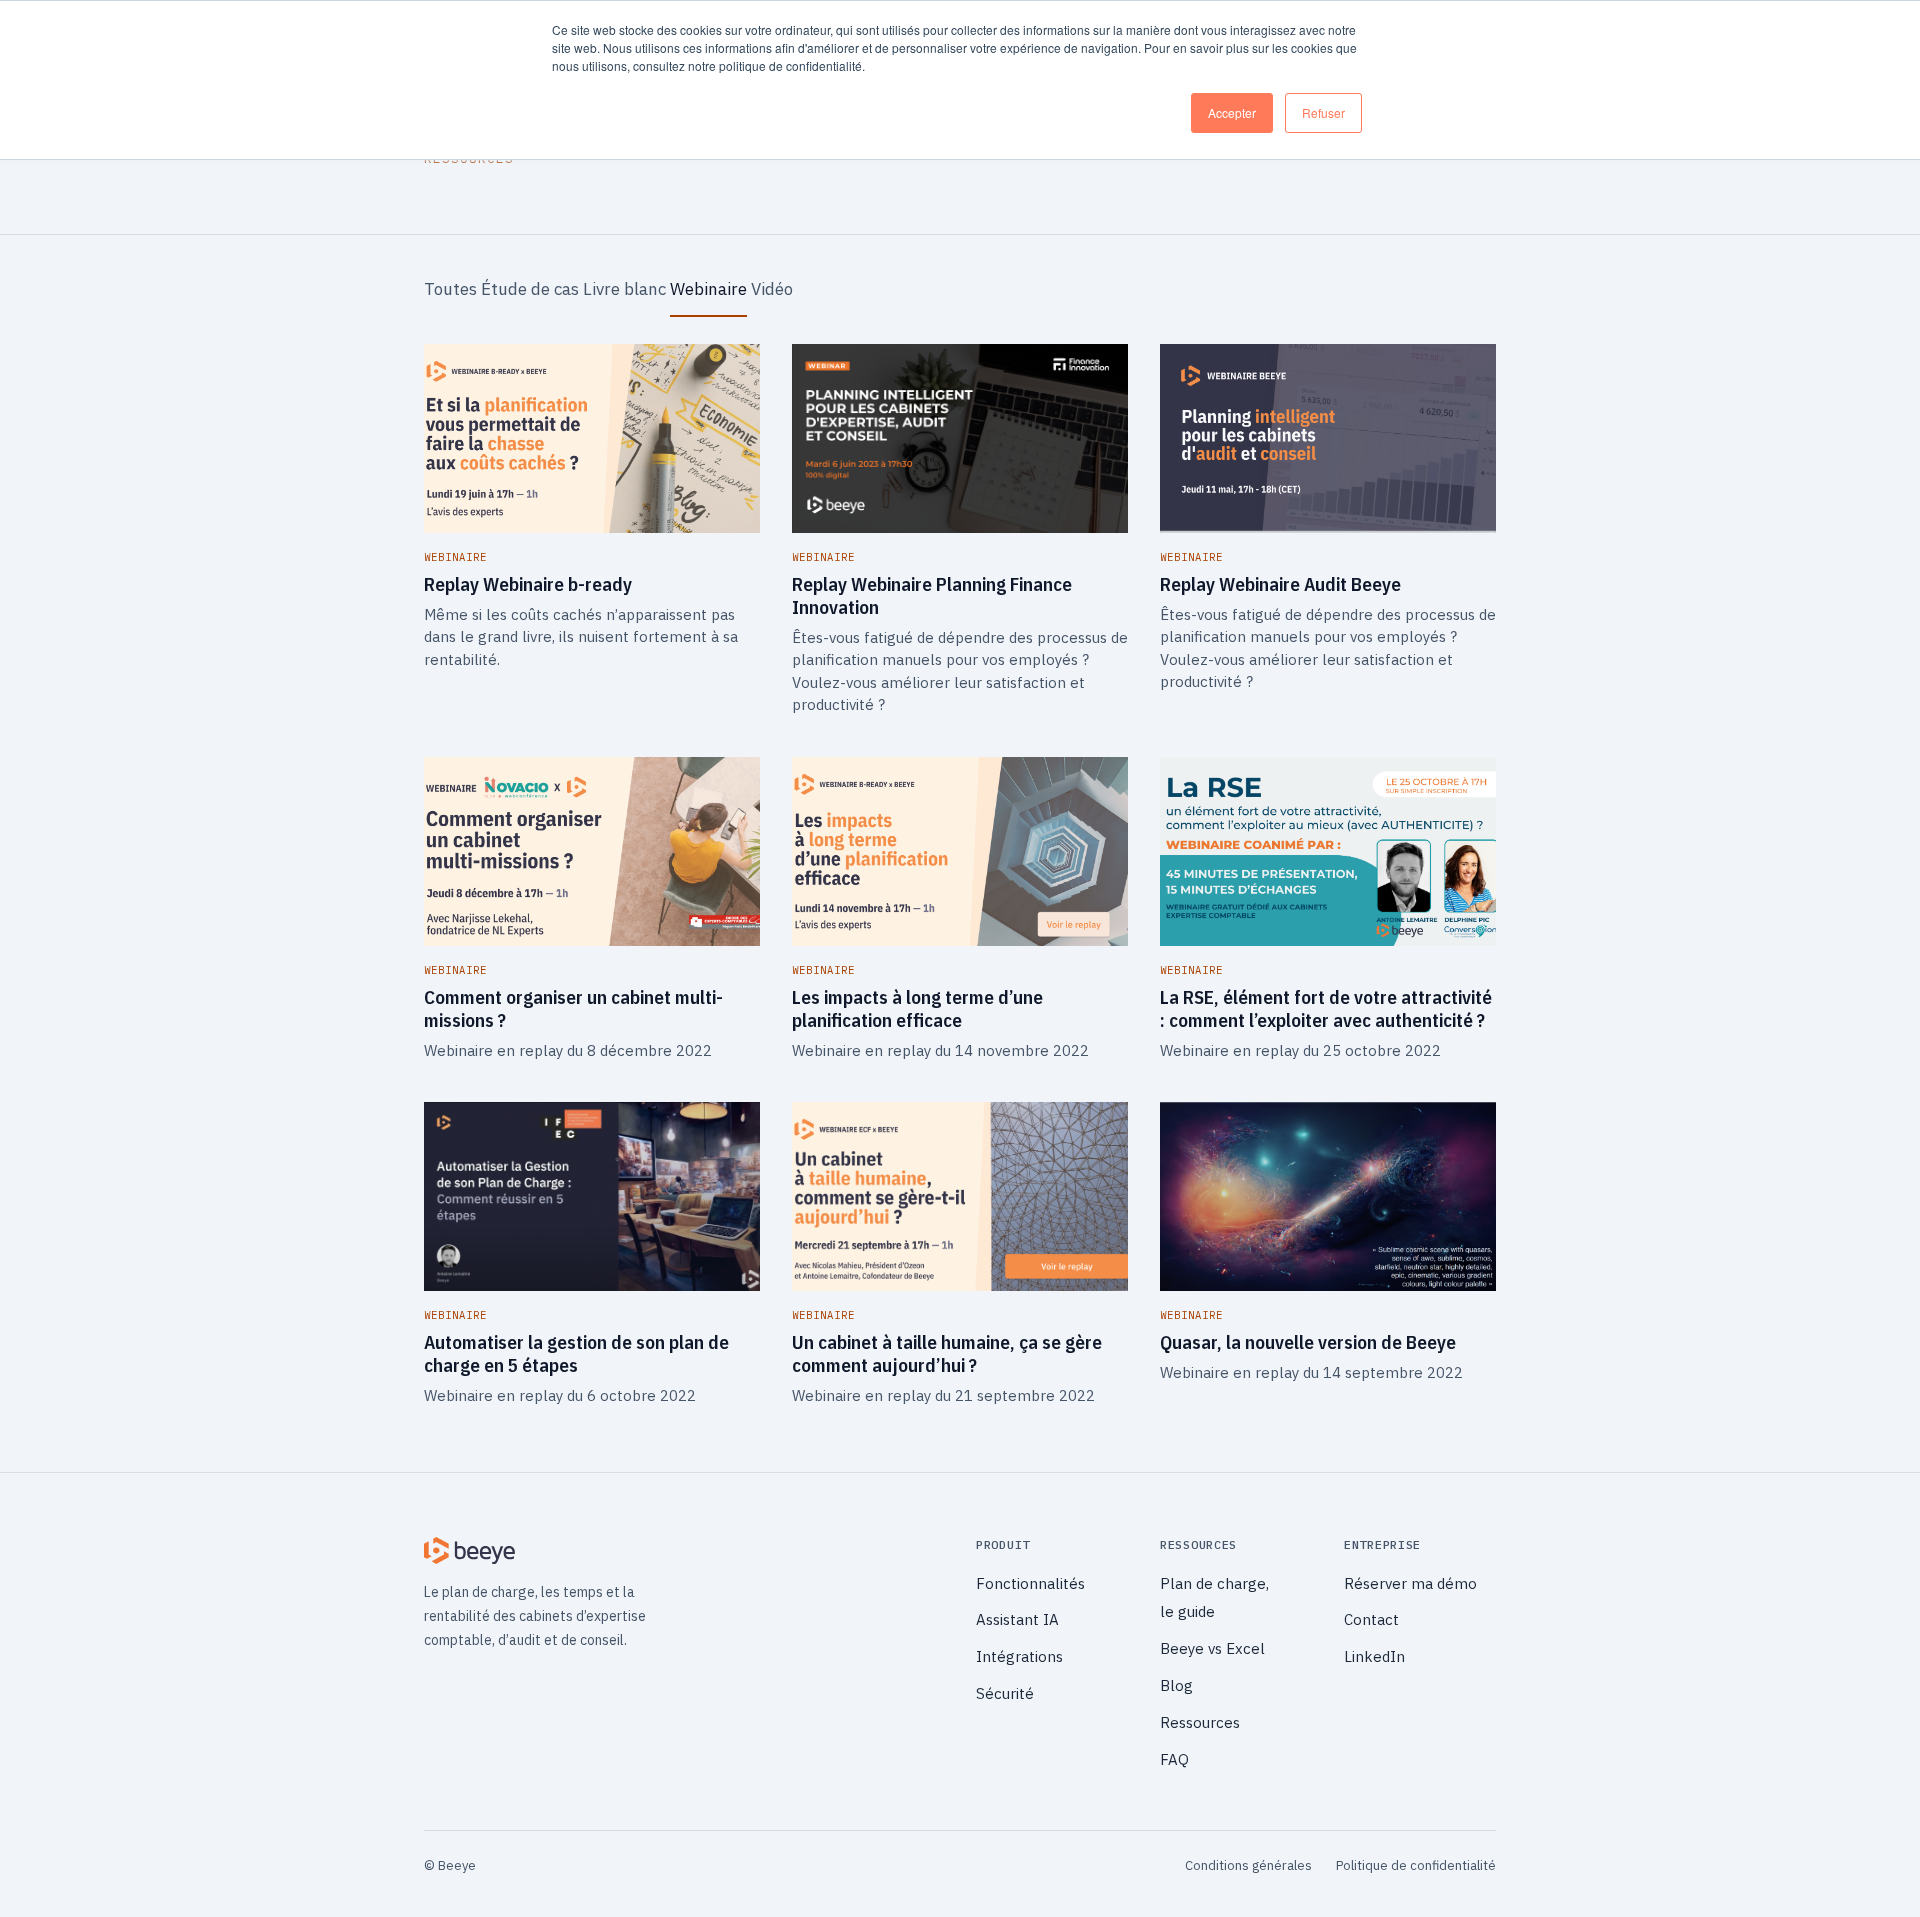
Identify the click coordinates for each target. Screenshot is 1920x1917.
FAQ (1174, 1759)
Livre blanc (624, 289)
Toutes (450, 289)
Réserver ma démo (1410, 1583)
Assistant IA (1017, 1619)
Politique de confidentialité (1416, 1865)
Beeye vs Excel (1212, 1648)
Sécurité (1005, 1693)
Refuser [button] (1323, 112)
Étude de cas (530, 289)
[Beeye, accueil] (684, 1551)
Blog (1176, 1685)
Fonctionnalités (1030, 1583)
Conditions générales (1248, 1865)
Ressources (1200, 1722)
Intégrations (1019, 1656)
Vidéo (772, 289)
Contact (1371, 1619)
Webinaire (708, 289)
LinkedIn (1374, 1656)
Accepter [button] (1232, 112)
